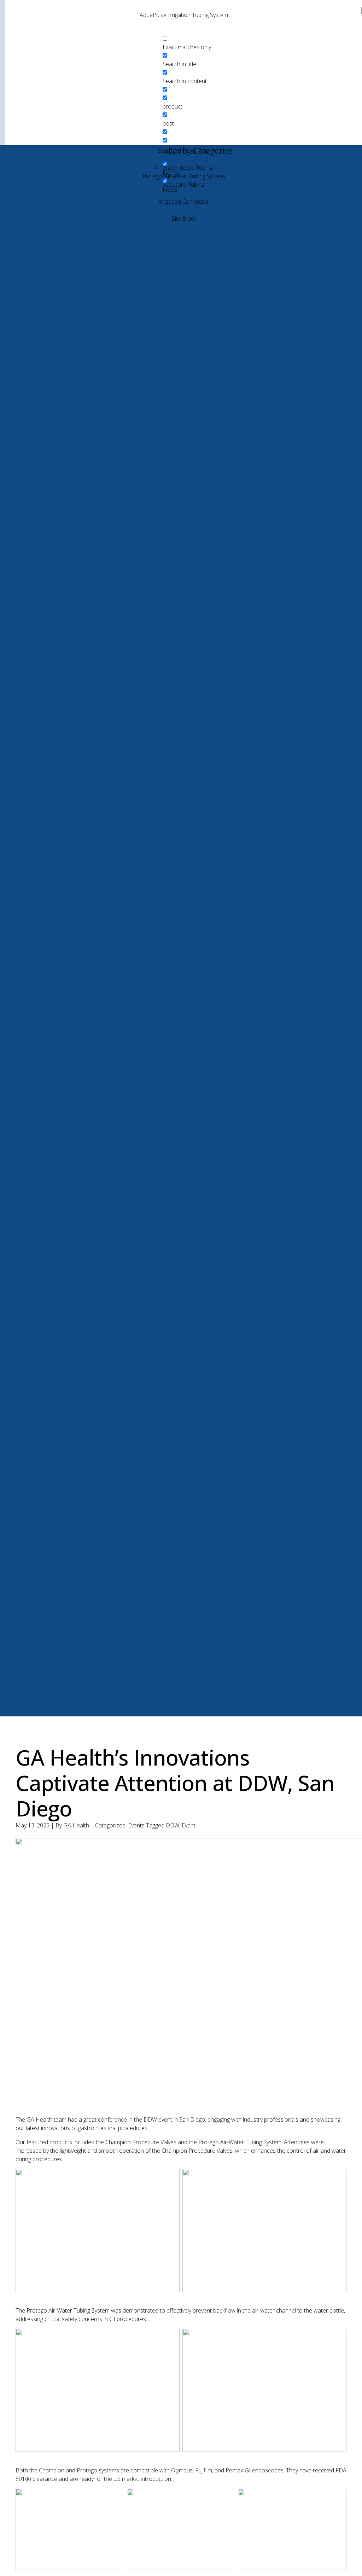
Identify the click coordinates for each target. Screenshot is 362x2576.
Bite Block (184, 219)
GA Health (76, 1825)
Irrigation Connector (184, 202)
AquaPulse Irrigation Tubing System (184, 15)
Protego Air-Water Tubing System (240, 2142)
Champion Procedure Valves (141, 2142)
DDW (173, 1825)
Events (136, 1825)
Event (189, 1825)
